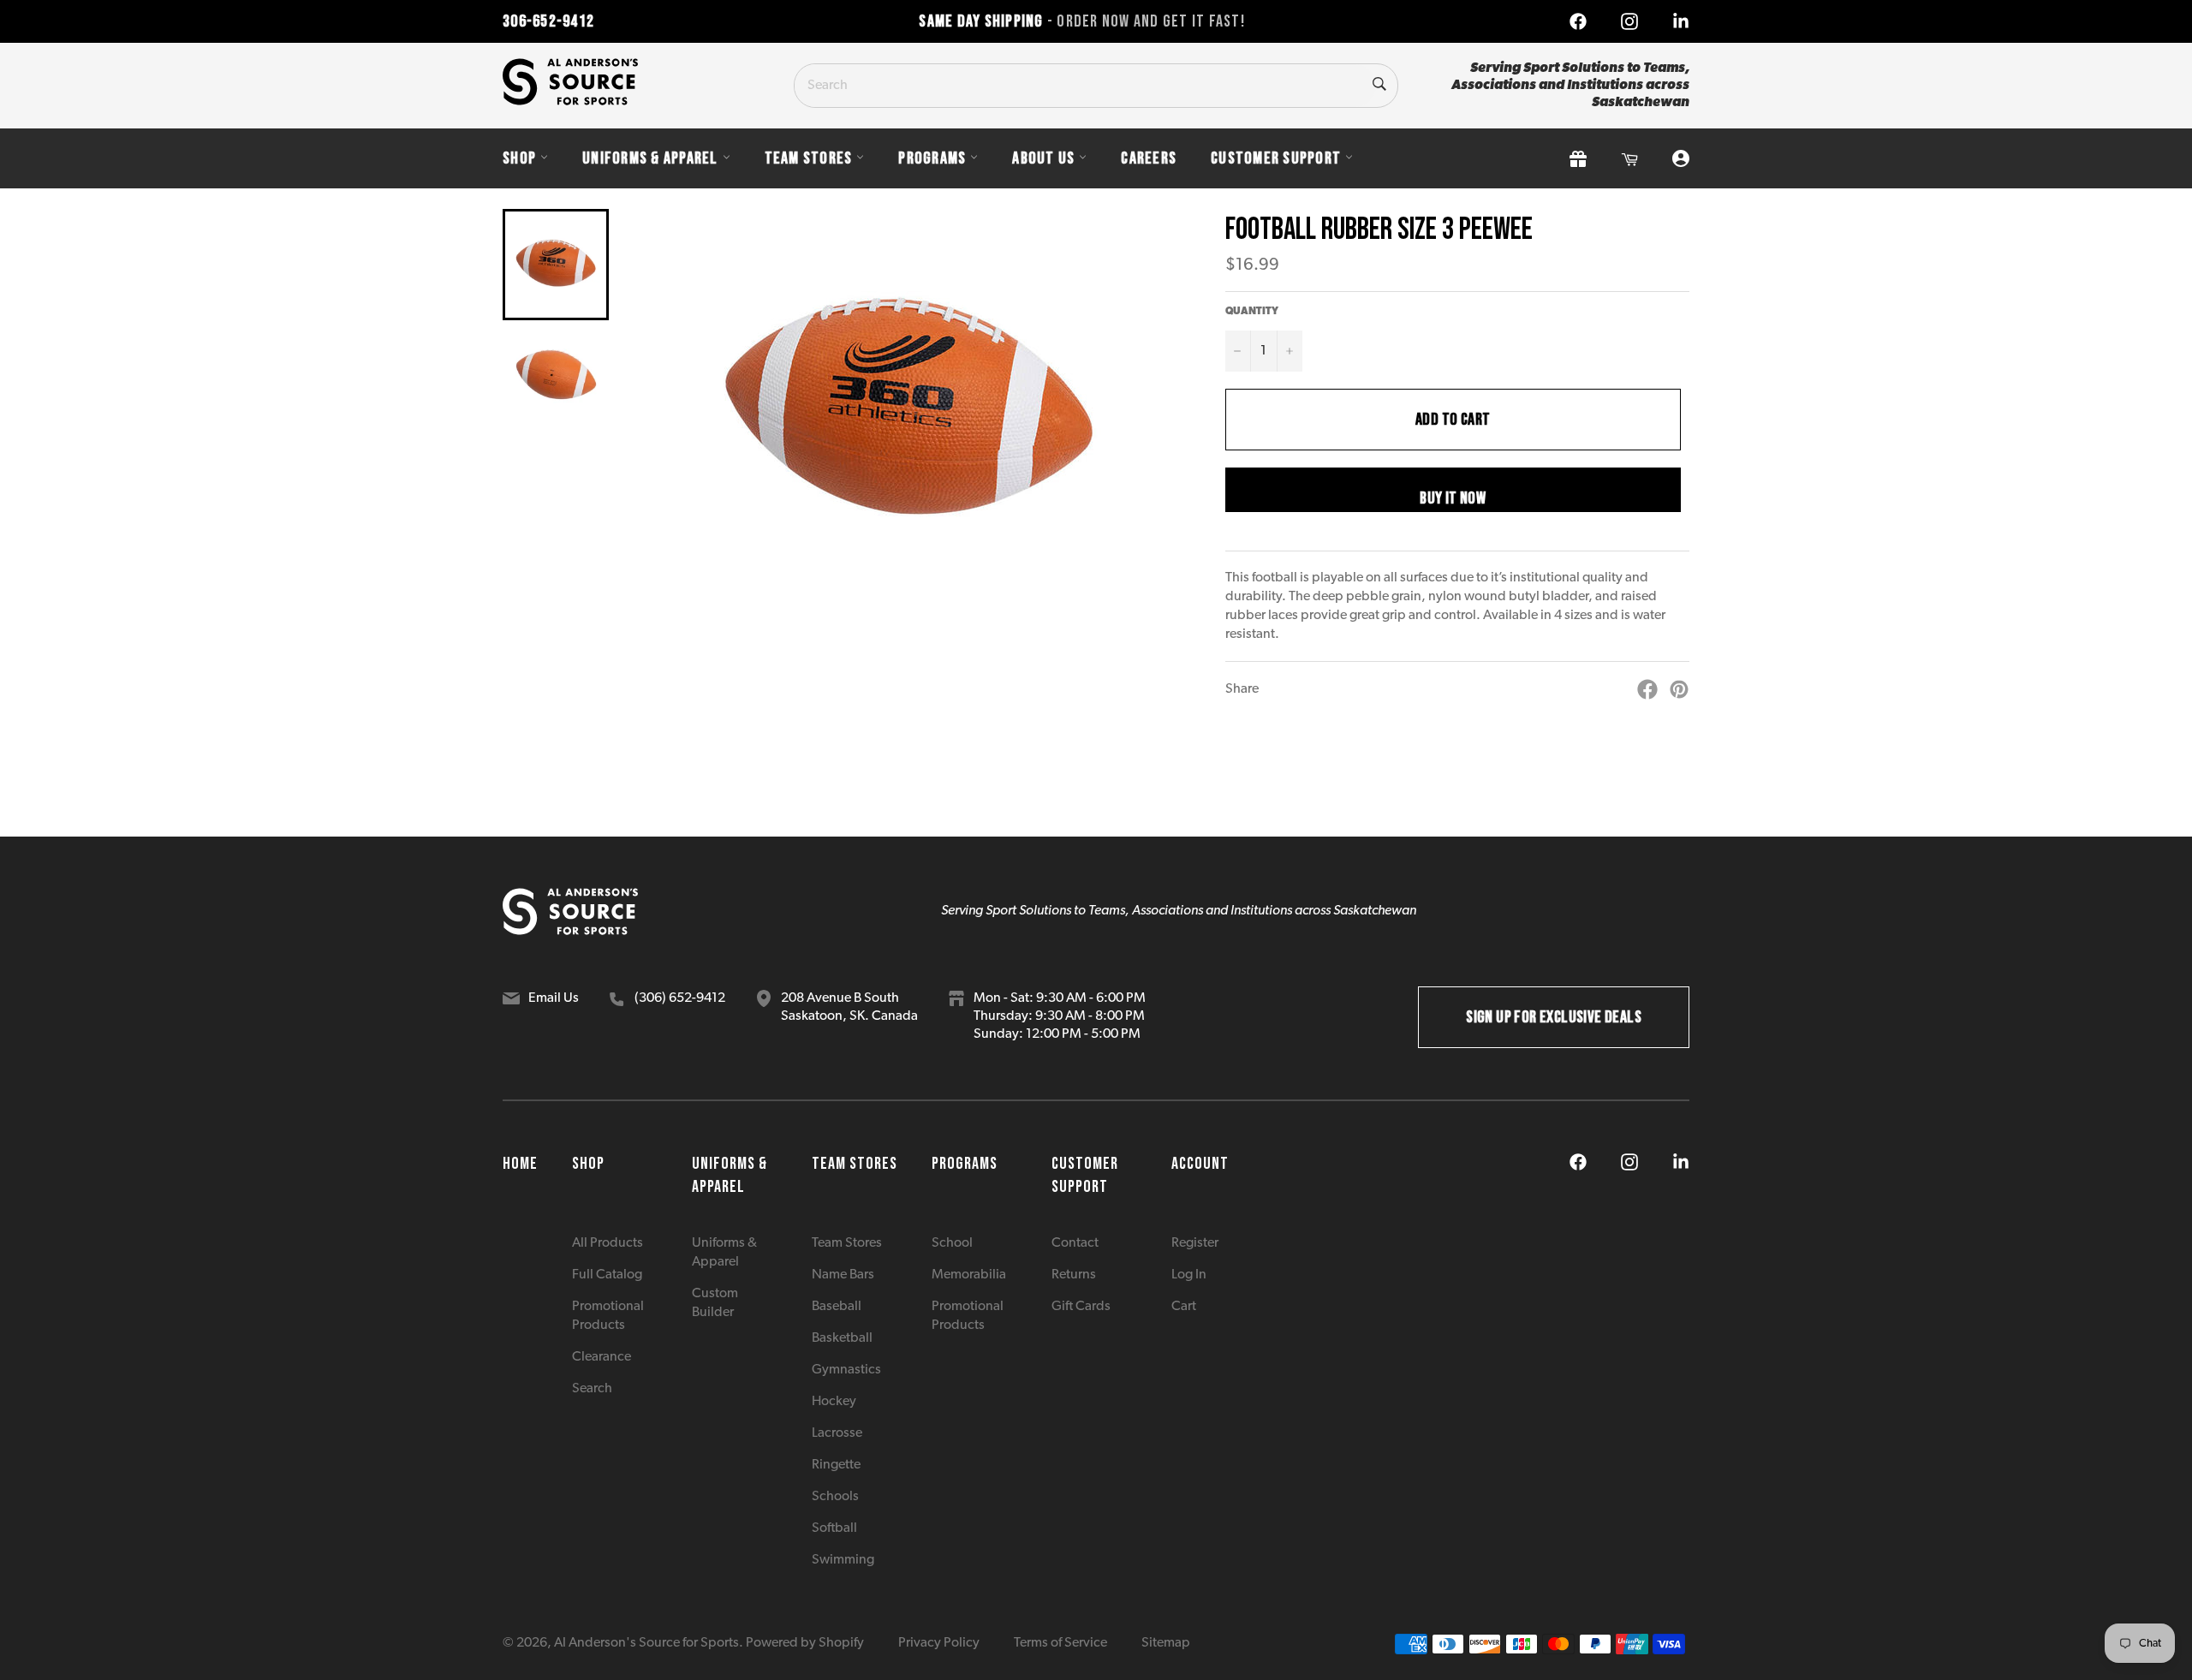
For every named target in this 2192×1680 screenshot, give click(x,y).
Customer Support (1276, 158)
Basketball (842, 1338)
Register (1195, 1243)
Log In (1189, 1275)
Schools (835, 1497)
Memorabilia (969, 1275)
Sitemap (1166, 1643)
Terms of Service (1060, 1643)
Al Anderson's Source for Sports (646, 1643)
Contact (1075, 1243)
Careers (1149, 158)
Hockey (834, 1402)
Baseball (837, 1307)
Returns (1074, 1275)
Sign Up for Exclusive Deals (1554, 1017)
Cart (1184, 1307)
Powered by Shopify (805, 1643)
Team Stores (809, 158)
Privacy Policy (939, 1643)
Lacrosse (837, 1433)
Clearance (602, 1357)
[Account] (1681, 159)
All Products (608, 1243)
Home (520, 1164)
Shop (519, 158)
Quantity (1252, 312)
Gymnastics (846, 1370)
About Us (1043, 158)
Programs (932, 158)
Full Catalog (607, 1275)
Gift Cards (1081, 1307)
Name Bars (843, 1275)
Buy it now (1453, 498)
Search (592, 1389)
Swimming (843, 1560)
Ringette (836, 1465)
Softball (834, 1528)
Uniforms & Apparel (650, 158)
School (952, 1243)
